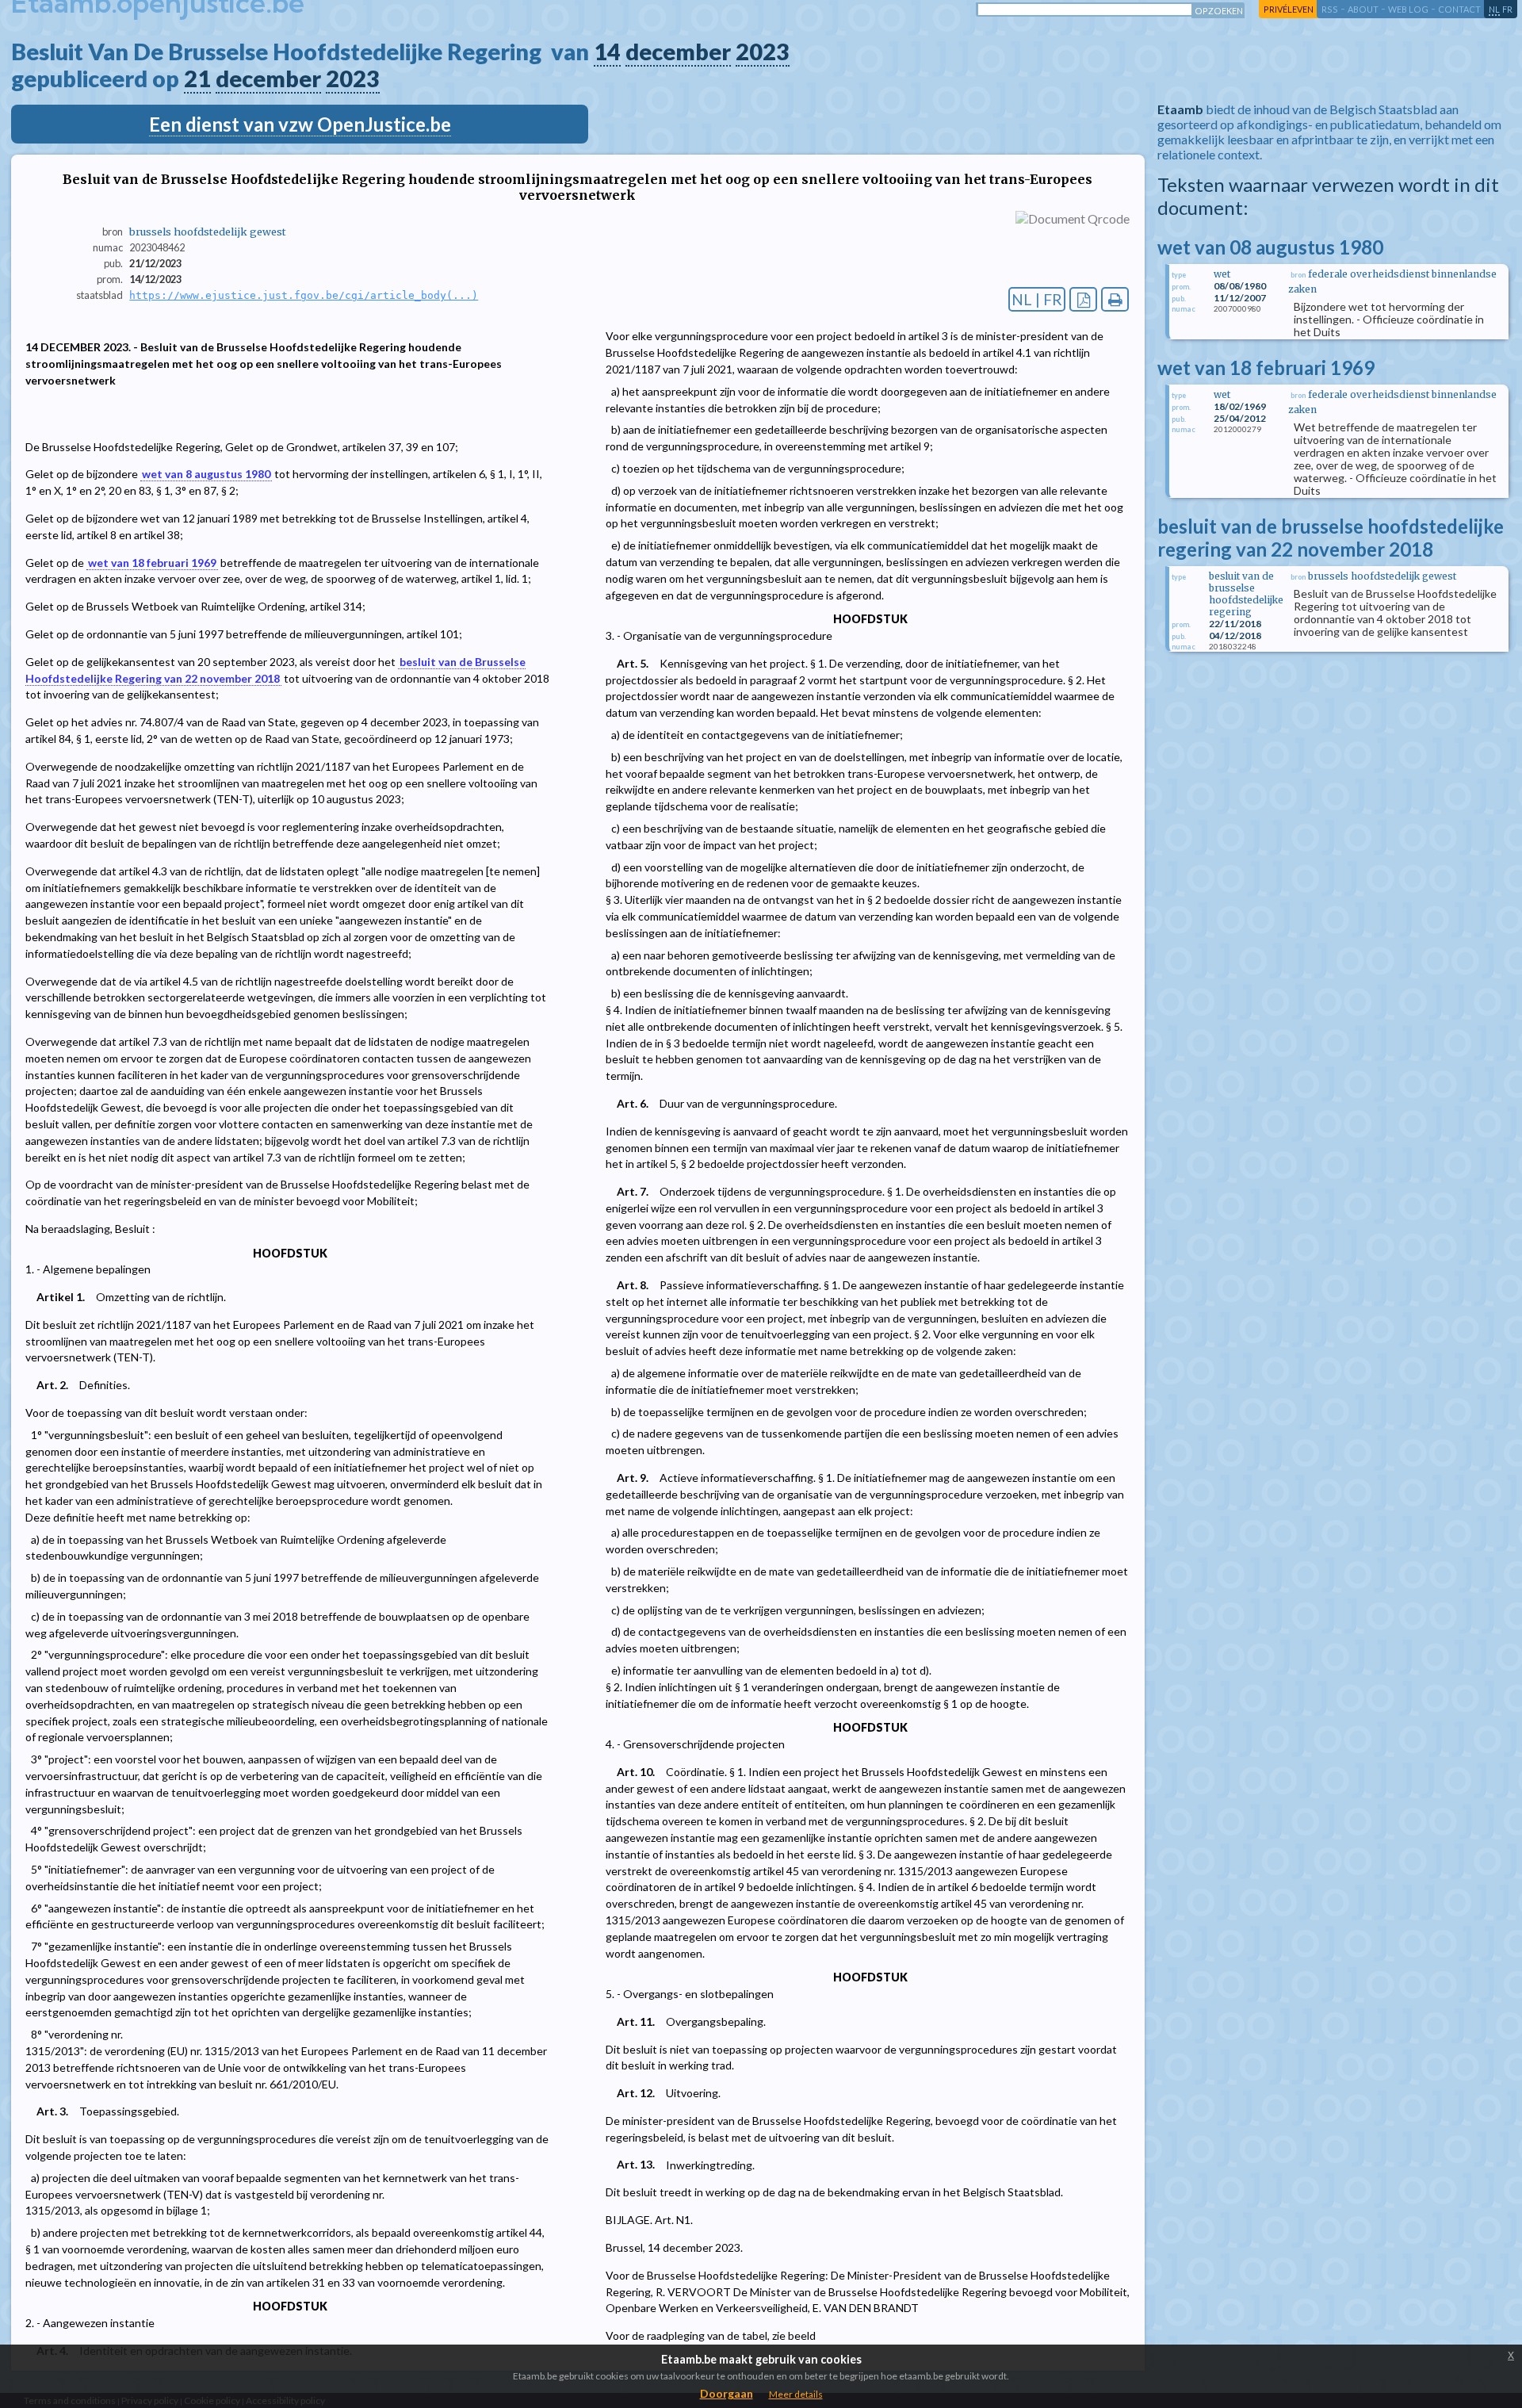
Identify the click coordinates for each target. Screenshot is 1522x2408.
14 (607, 52)
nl (1494, 9)
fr (1507, 9)
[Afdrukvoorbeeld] (1115, 299)
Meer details (796, 2394)
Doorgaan (727, 2393)
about (1363, 9)
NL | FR (1037, 299)
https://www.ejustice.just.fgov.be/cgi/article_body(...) (304, 295)
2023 (763, 52)
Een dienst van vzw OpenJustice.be (300, 124)
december (678, 52)
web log (1408, 9)
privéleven (1289, 9)
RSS (1330, 9)
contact (1459, 9)
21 (197, 78)
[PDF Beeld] (1083, 299)
